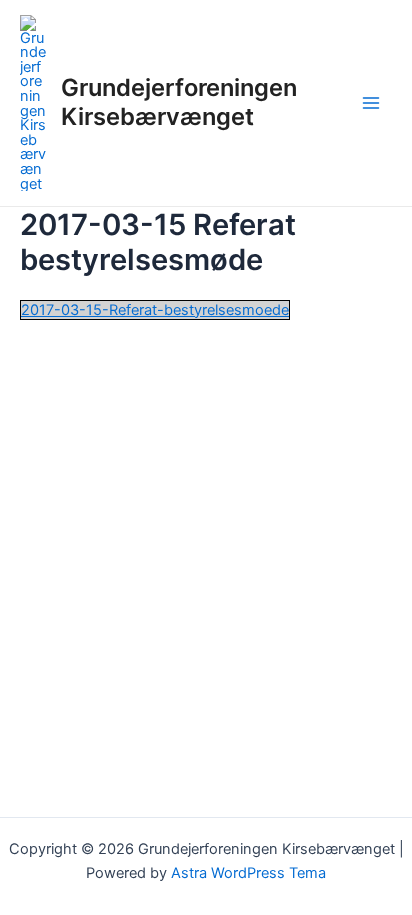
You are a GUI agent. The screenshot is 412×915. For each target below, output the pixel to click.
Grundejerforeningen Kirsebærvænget (179, 101)
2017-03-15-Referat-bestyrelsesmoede (155, 310)
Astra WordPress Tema (248, 873)
